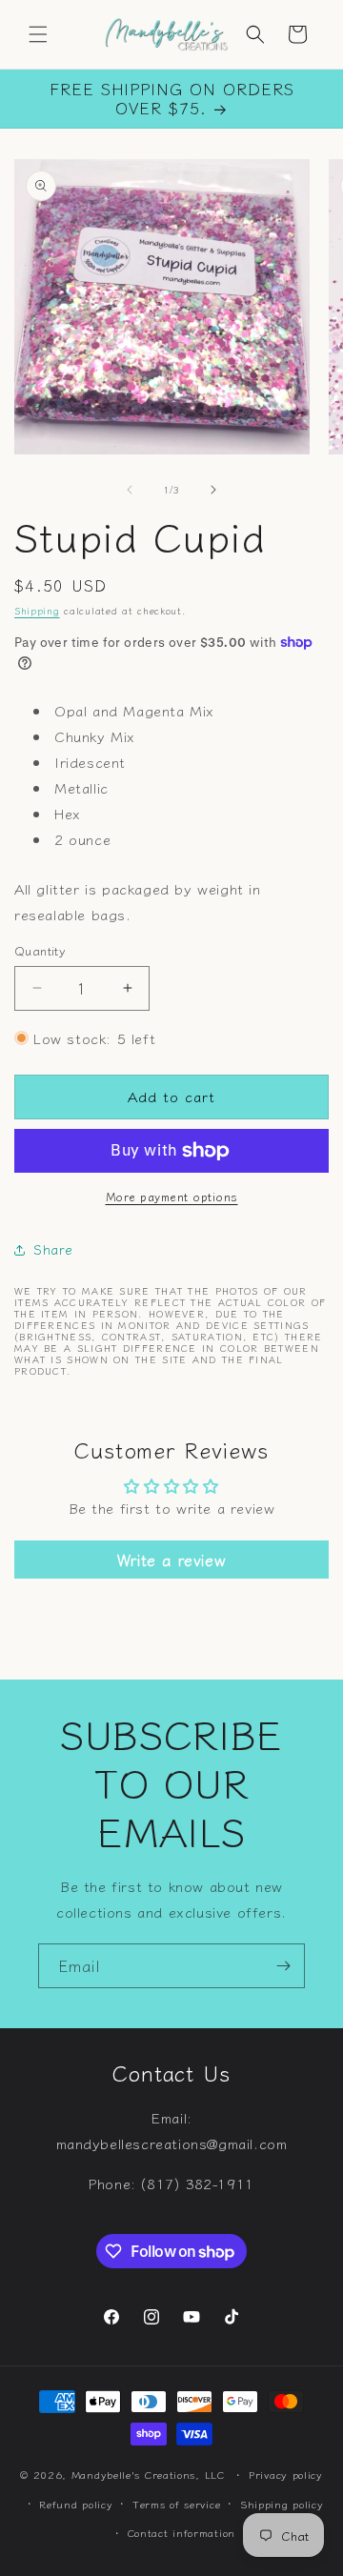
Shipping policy (282, 2504)
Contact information (182, 2532)
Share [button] (53, 1249)
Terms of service (176, 2504)
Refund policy (76, 2504)
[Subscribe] (283, 1966)
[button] (38, 34)
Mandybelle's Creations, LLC (148, 2474)
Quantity (40, 950)
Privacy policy (286, 2474)
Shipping (37, 610)
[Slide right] (213, 490)
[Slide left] (130, 490)
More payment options (172, 1196)
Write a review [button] (171, 1560)
